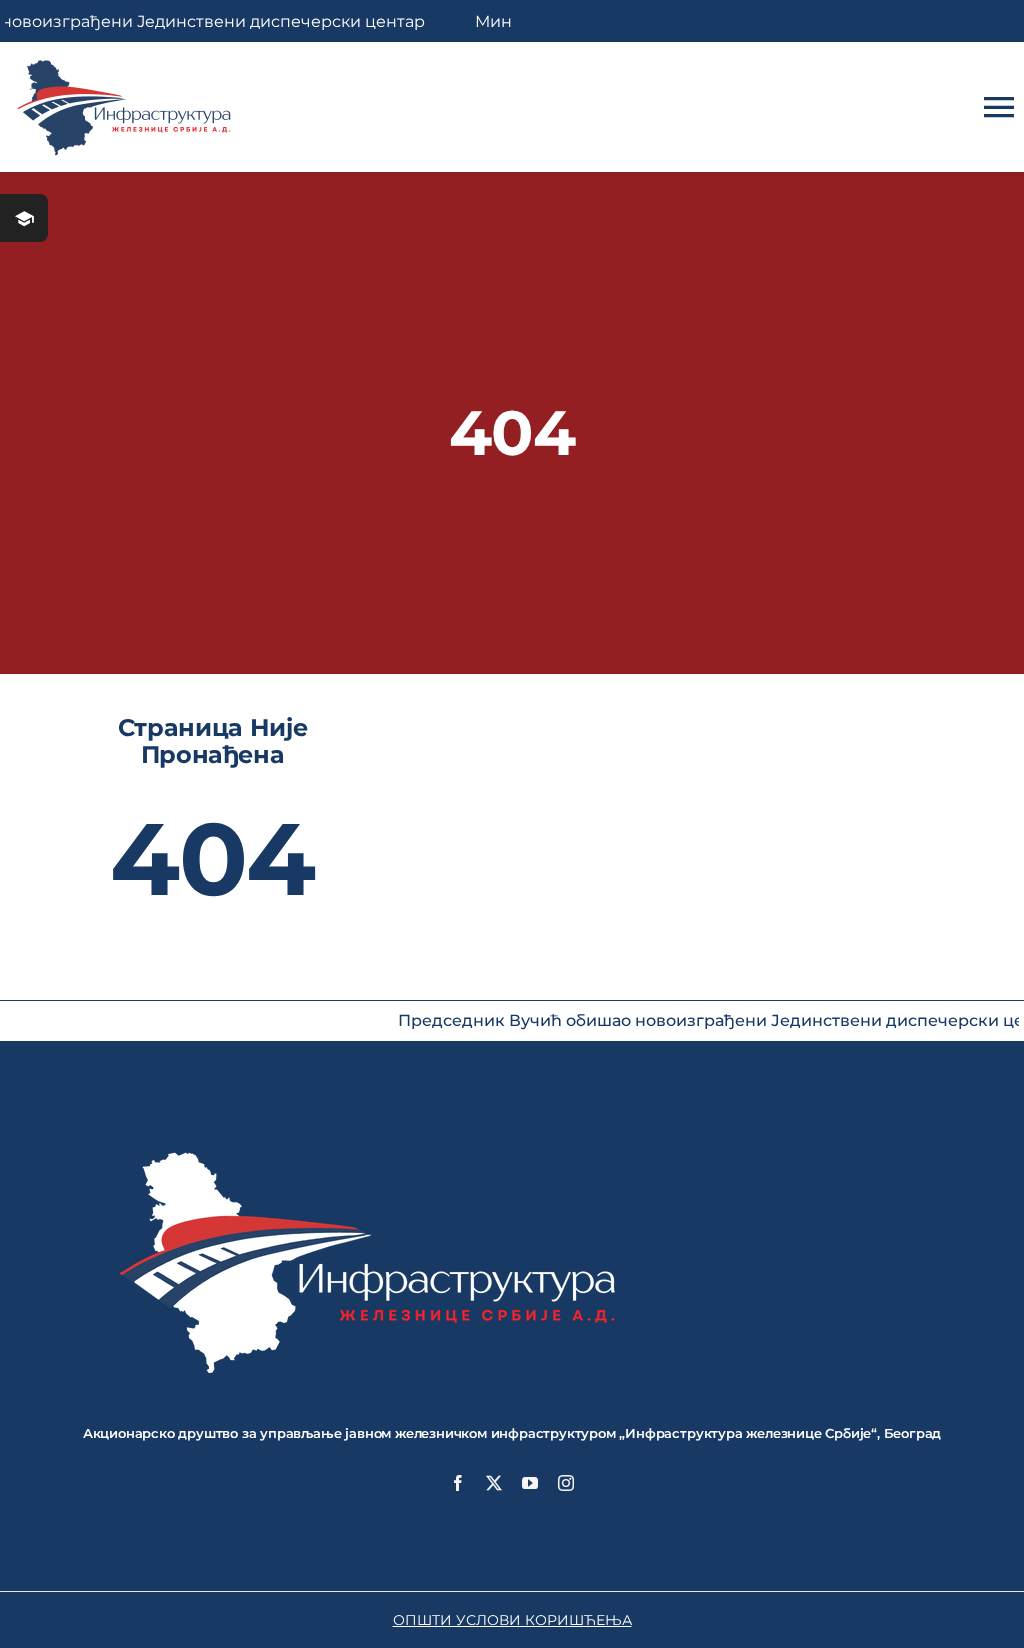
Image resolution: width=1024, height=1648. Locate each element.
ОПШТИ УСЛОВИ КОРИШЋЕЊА (512, 1620)
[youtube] (530, 1483)
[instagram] (566, 1483)
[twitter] (494, 1483)
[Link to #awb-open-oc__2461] (24, 218)
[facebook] (458, 1483)
